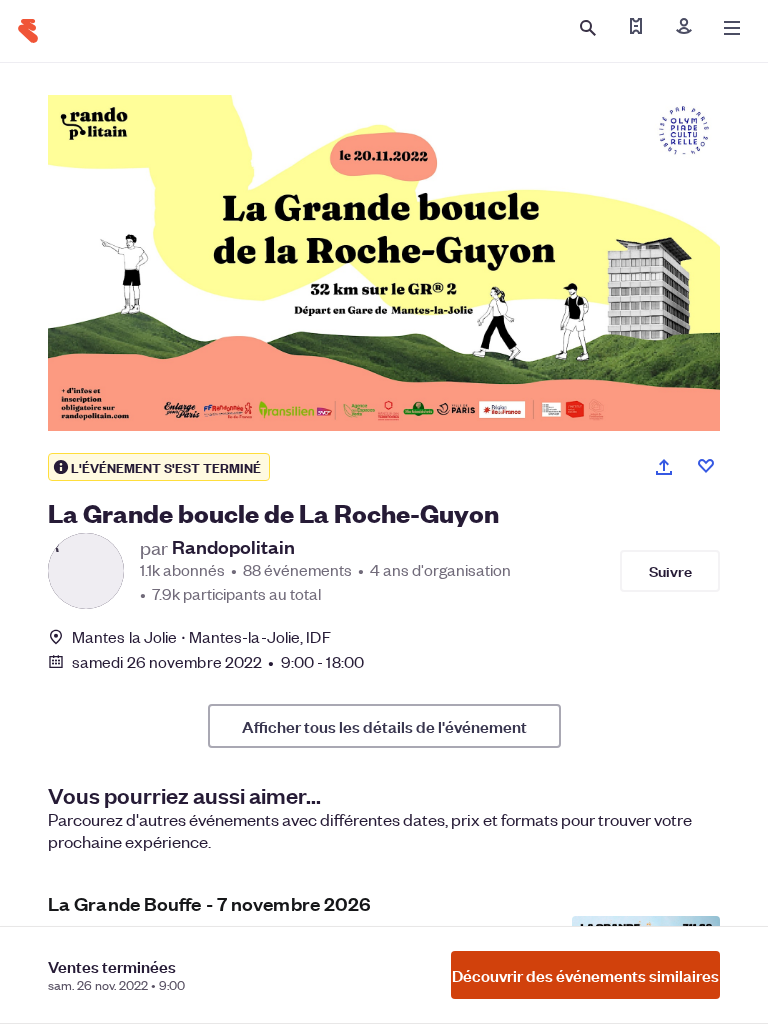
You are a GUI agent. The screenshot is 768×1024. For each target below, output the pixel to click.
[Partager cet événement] (664, 467)
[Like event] (706, 466)
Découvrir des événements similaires (585, 975)
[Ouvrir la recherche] (588, 28)
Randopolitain (233, 547)
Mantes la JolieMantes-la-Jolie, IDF (201, 636)
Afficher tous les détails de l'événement (384, 726)
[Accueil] (28, 31)
